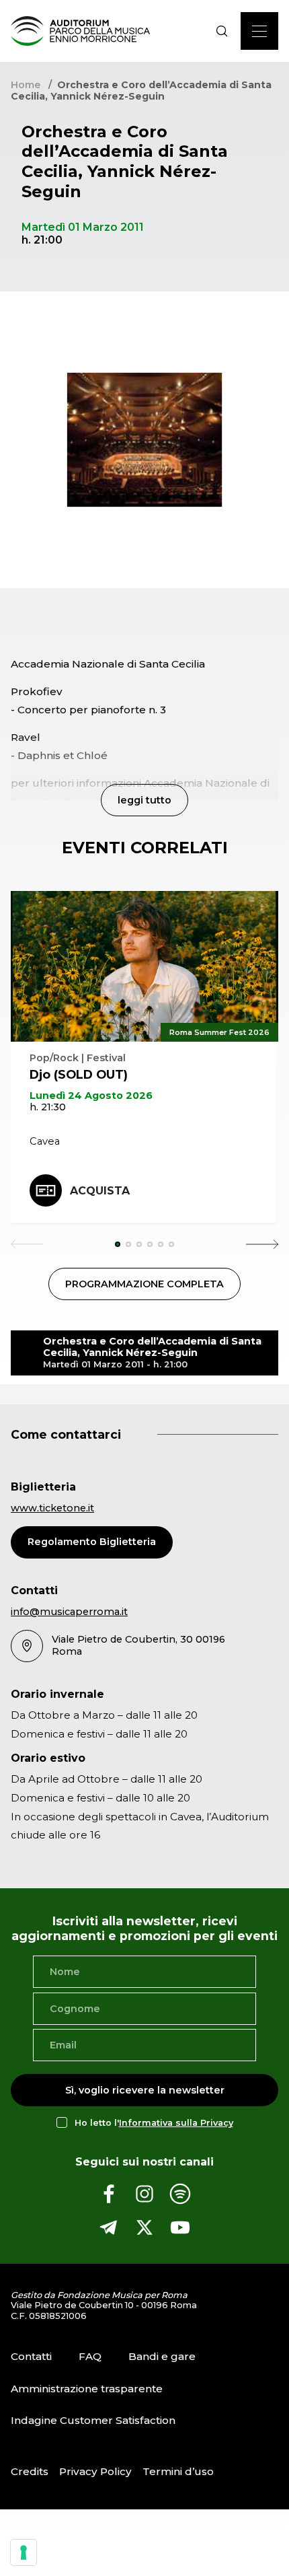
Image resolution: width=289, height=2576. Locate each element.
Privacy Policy (95, 2471)
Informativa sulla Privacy (176, 2123)
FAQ (90, 2356)
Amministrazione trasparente (87, 2389)
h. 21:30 (48, 1107)
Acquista (100, 1191)
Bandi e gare (162, 2356)
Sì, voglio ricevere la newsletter (145, 2090)
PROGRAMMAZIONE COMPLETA (144, 1284)
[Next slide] (262, 1244)
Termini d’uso (178, 2471)
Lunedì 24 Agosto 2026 (91, 1096)
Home (26, 85)
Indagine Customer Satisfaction (93, 2420)
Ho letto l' (154, 2123)
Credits (30, 2471)
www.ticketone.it (52, 1508)
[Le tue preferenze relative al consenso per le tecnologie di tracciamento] (24, 2552)
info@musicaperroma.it (69, 1612)
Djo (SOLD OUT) (79, 1074)
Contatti (31, 2356)
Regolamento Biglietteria (92, 1542)
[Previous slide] (27, 1244)
